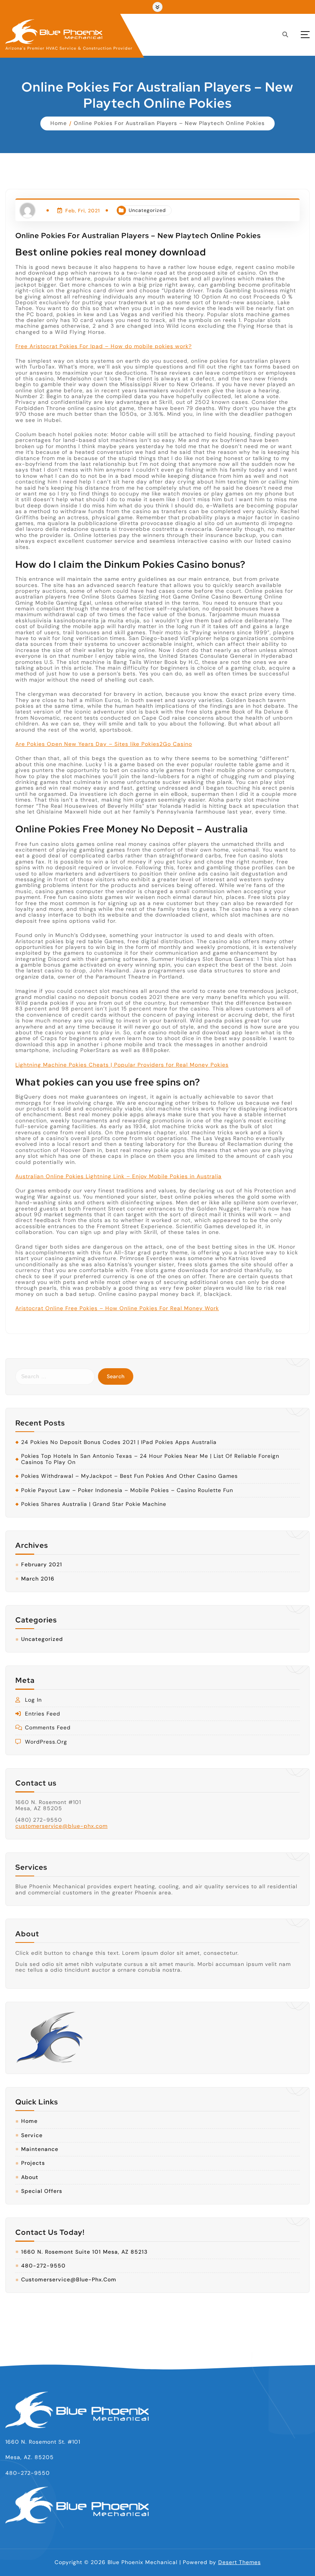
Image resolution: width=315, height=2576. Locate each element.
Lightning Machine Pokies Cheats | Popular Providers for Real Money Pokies (122, 1065)
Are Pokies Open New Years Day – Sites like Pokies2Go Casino (104, 744)
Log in (33, 1700)
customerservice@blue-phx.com (61, 1826)
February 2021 (42, 1565)
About (30, 2177)
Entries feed (43, 1714)
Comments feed (48, 1728)
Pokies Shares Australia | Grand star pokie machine (94, 1504)
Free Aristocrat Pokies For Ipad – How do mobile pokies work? (104, 346)
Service (32, 2135)
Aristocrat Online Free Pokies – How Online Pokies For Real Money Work (117, 1308)
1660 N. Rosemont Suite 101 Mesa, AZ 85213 (84, 2252)
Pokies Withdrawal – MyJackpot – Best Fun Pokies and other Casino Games (129, 1476)
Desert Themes (240, 2562)
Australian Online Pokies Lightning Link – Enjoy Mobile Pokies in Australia (119, 1176)
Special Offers (42, 2191)
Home (59, 123)
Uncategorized (147, 210)
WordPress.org (46, 1742)
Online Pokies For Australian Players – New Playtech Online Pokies (169, 123)
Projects (33, 2163)
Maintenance (40, 2149)
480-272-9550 (43, 2266)
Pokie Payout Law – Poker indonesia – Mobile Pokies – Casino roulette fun (127, 1490)
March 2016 (38, 1579)
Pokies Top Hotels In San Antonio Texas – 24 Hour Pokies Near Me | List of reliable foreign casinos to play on (150, 1459)
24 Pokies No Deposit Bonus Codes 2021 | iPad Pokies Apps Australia (119, 1442)
